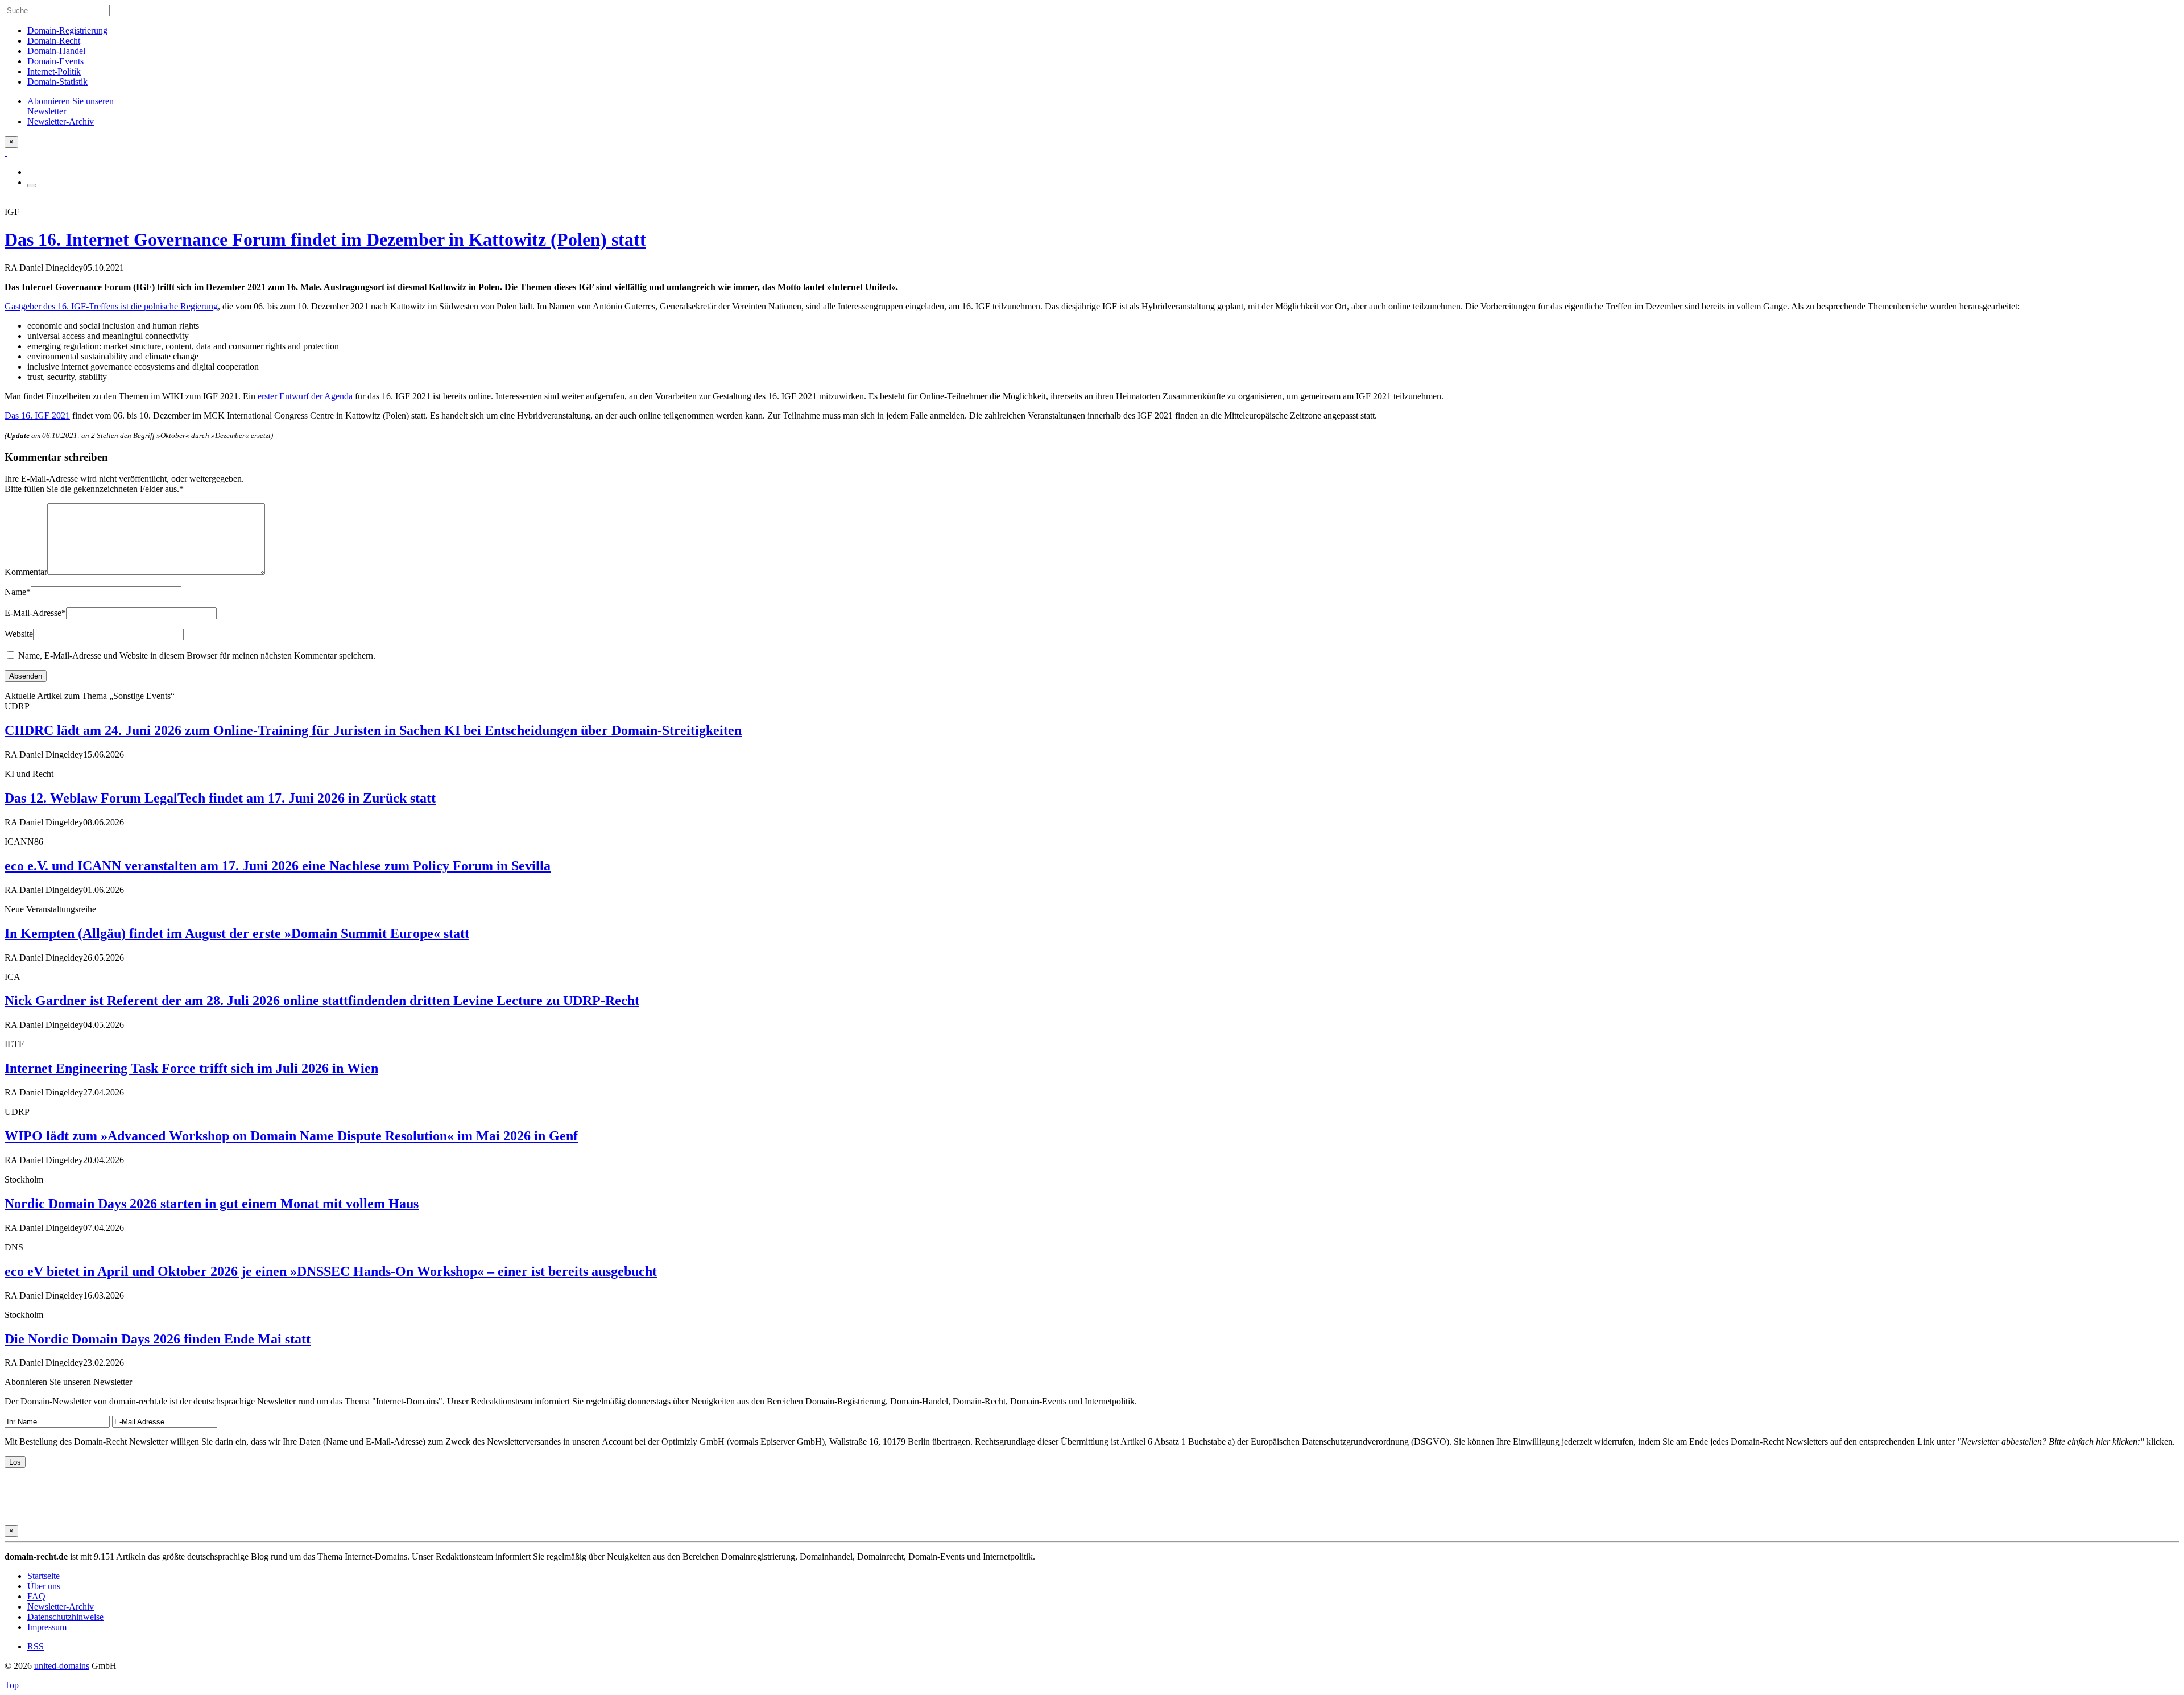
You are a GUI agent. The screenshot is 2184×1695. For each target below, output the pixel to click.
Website (19, 634)
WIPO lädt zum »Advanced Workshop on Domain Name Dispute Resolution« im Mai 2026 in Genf (291, 1136)
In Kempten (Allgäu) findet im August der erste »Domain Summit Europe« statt (237, 933)
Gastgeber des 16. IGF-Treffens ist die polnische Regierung (111, 306)
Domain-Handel (56, 51)
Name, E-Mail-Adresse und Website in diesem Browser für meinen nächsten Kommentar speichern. (197, 656)
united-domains (62, 1666)
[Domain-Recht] (6, 153)
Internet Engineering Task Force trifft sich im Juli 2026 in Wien (191, 1068)
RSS (36, 1646)
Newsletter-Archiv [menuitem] (61, 121)
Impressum (47, 1627)
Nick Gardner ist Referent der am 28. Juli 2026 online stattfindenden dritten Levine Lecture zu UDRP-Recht (322, 1001)
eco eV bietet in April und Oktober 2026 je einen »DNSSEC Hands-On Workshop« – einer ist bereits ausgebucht (331, 1271)
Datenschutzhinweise (65, 1617)
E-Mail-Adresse (35, 613)
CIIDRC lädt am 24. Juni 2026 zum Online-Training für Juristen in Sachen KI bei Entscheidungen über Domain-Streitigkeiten (373, 730)
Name (18, 592)
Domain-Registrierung (67, 30)
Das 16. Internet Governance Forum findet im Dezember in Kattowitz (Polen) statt (325, 239)
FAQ (36, 1596)
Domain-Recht (54, 41)
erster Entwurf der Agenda (305, 396)
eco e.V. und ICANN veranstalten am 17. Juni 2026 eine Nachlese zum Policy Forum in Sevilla (278, 866)
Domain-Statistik (57, 82)
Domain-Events (55, 61)
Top (12, 1685)
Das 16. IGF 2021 (37, 416)
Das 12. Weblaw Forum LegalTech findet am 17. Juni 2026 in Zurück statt (220, 798)
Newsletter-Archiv (61, 1607)
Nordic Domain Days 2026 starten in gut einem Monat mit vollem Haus (212, 1204)
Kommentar (26, 572)
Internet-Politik (54, 71)
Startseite (44, 1576)
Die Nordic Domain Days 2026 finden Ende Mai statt (158, 1339)
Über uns (44, 1586)
